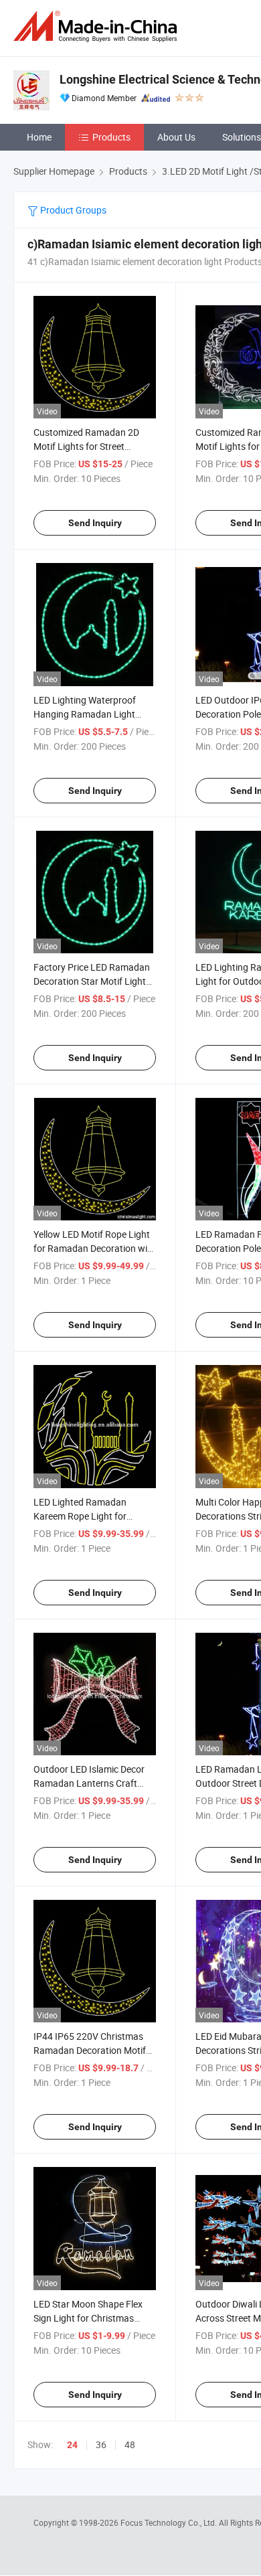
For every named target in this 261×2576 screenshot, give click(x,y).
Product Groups (72, 210)
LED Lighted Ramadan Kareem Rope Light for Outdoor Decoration (80, 1516)
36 (101, 2444)
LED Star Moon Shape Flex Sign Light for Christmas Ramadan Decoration (88, 2318)
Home (39, 137)
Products (111, 137)
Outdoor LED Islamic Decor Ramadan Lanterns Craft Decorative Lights (89, 1783)
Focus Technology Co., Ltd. (170, 2522)
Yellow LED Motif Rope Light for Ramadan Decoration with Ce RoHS (95, 1248)
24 (72, 2445)
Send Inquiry (95, 523)
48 (130, 2444)
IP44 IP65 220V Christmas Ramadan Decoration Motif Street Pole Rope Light (90, 2050)
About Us (176, 137)
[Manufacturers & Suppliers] (98, 26)
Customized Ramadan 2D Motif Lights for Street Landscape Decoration (86, 446)
